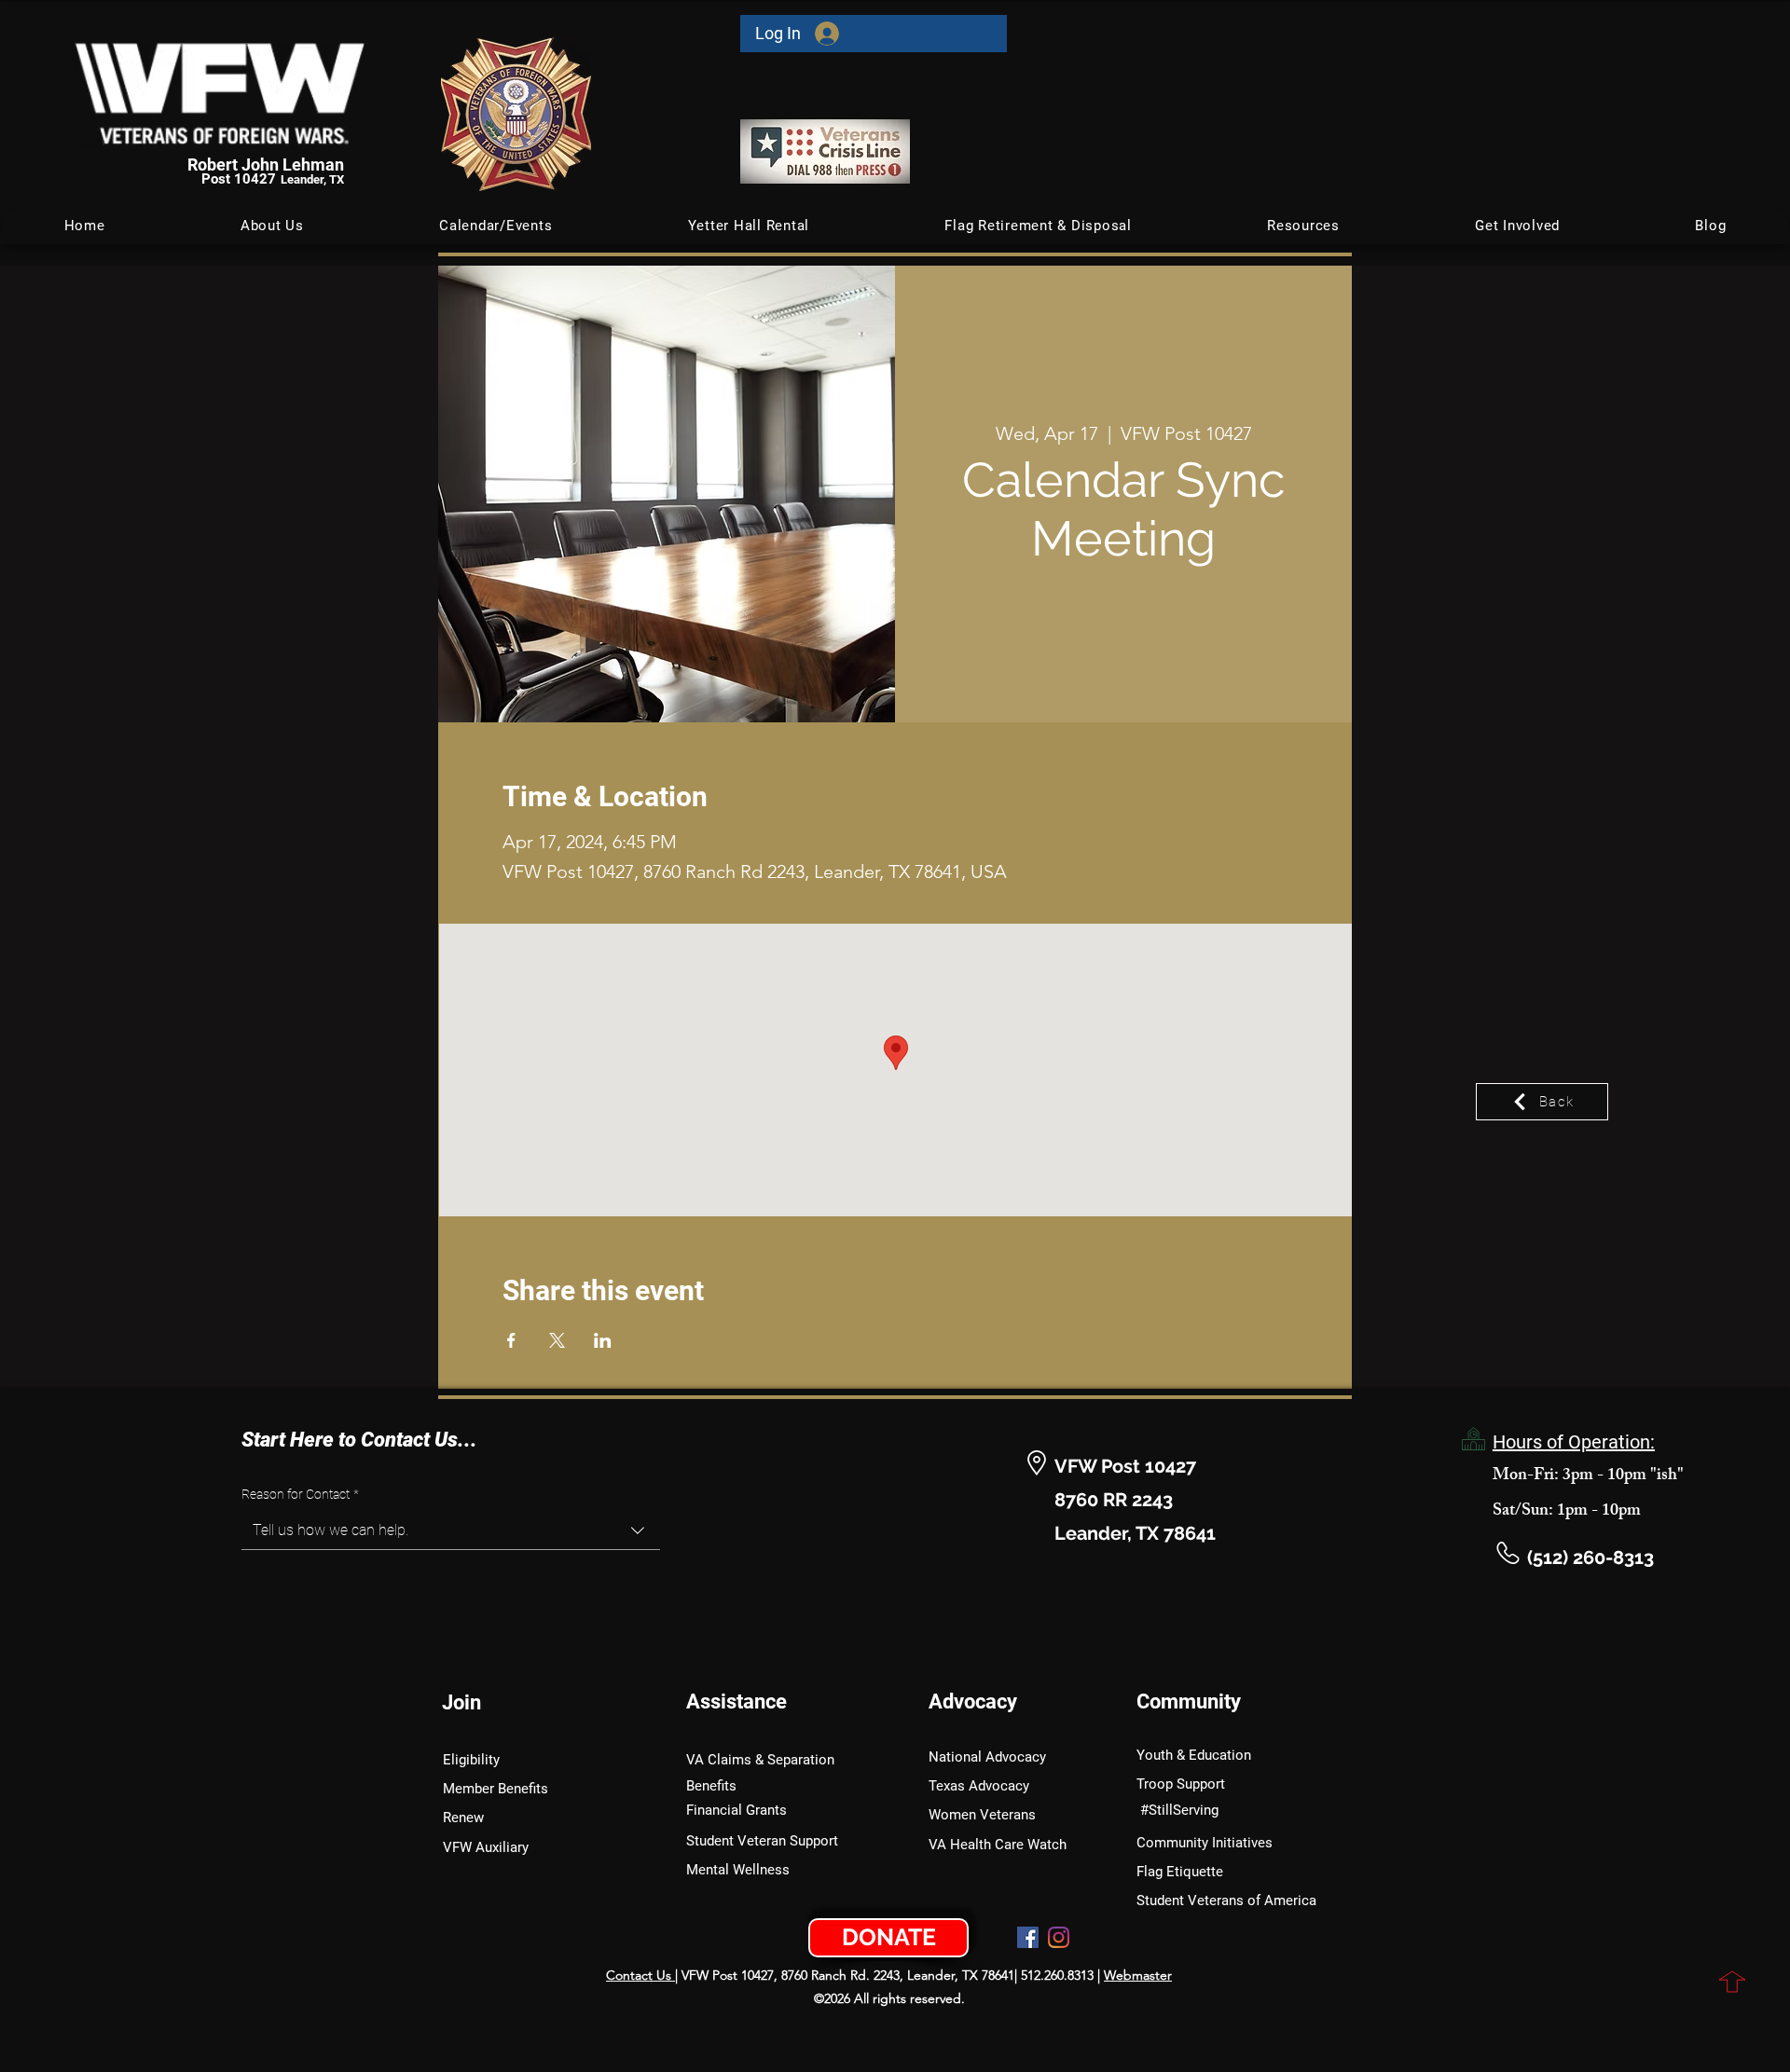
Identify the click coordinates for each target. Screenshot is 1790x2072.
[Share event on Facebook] (511, 1340)
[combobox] (451, 1531)
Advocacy (973, 1702)
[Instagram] (1059, 1937)
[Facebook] (1028, 1937)
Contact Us (640, 1975)
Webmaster (1138, 1975)
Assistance (737, 1702)
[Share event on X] (557, 1340)
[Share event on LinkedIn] (603, 1340)
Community (1189, 1702)
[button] (496, 226)
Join (461, 1702)
